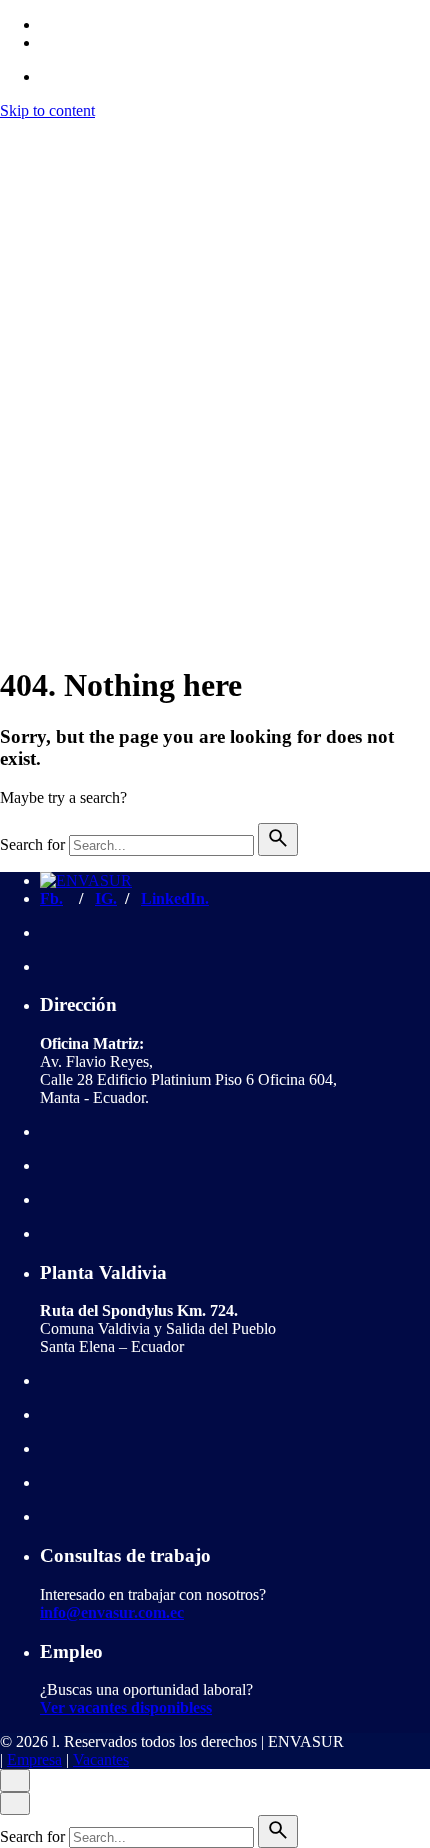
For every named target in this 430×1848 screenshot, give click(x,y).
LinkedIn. (175, 898)
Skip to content (47, 110)
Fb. (51, 898)
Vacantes (101, 587)
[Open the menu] (8, 134)
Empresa (34, 587)
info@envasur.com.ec (112, 1612)
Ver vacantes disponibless (126, 1707)
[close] (15, 249)
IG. (106, 898)
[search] (278, 839)
